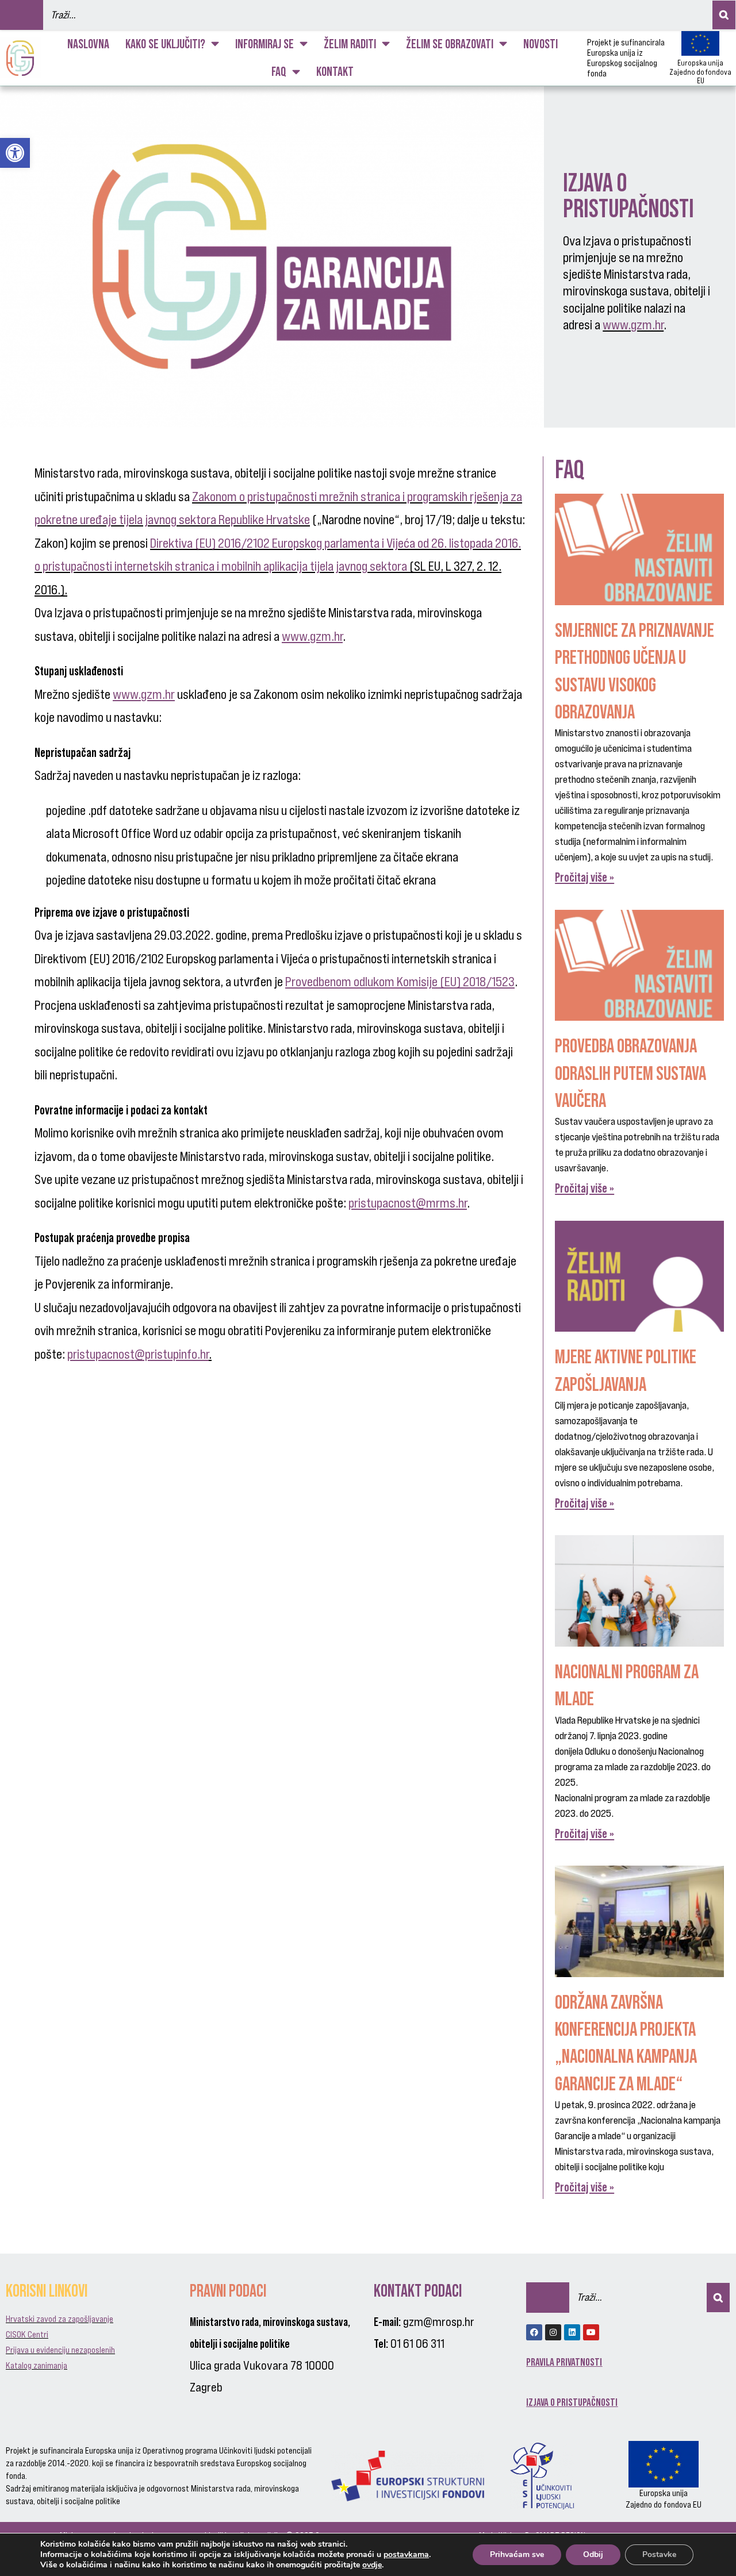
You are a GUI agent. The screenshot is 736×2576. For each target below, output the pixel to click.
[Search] (724, 15)
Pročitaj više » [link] (584, 877)
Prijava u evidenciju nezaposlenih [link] (60, 2350)
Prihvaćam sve (517, 2554)
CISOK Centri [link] (27, 2334)
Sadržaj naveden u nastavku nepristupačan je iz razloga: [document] (168, 764)
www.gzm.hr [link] (633, 325)
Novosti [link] (540, 44)
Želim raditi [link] (350, 44)
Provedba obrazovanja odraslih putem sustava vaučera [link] (630, 1073)
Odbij (593, 2554)
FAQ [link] (279, 72)
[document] (286, 846)
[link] (15, 153)
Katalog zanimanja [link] (37, 2365)
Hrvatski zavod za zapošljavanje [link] (60, 2319)
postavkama (406, 2555)
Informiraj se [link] (264, 44)
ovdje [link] (372, 2565)
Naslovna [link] (88, 44)
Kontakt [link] (335, 72)
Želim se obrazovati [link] (450, 44)
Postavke (659, 2554)
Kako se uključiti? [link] (165, 44)
